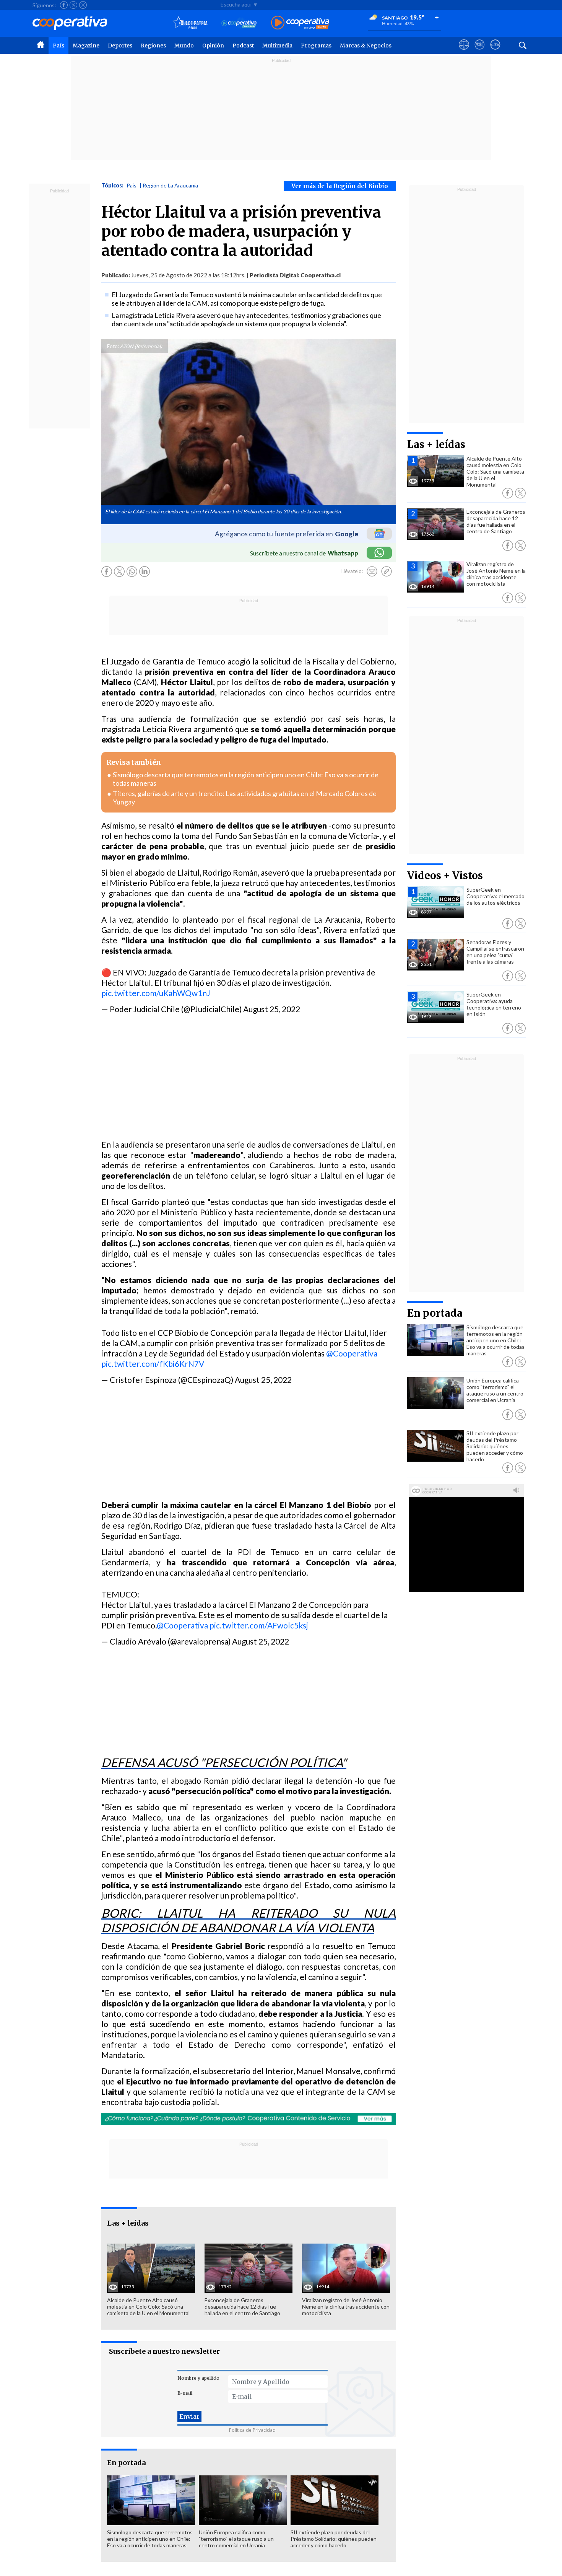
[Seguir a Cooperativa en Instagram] (83, 5)
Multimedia (277, 46)
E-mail (185, 2393)
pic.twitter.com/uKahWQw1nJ (156, 993)
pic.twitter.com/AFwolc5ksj (259, 1625)
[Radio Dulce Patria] (190, 23)
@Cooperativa (352, 1353)
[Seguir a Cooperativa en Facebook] (64, 5)
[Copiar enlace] (387, 572)
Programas (316, 46)
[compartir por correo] (372, 572)
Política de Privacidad (252, 2430)
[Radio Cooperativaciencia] (239, 23)
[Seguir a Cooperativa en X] (73, 5)
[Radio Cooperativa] (300, 23)
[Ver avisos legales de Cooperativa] (464, 52)
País (58, 46)
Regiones (153, 46)
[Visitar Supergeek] (495, 52)
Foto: (113, 346)
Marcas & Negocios (366, 46)
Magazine (86, 46)
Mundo (184, 46)
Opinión (213, 46)
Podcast (243, 46)
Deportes (120, 46)
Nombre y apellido (198, 2378)
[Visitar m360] (480, 52)
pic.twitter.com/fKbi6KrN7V (153, 1364)
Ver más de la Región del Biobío (340, 186)
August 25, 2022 (272, 1009)
